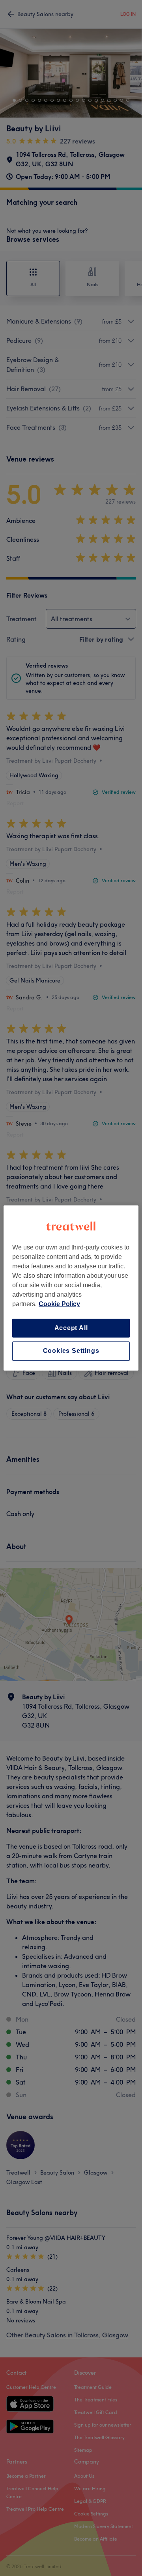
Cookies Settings (71, 1351)
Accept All (71, 1328)
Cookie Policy (59, 1304)
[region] (71, 1288)
